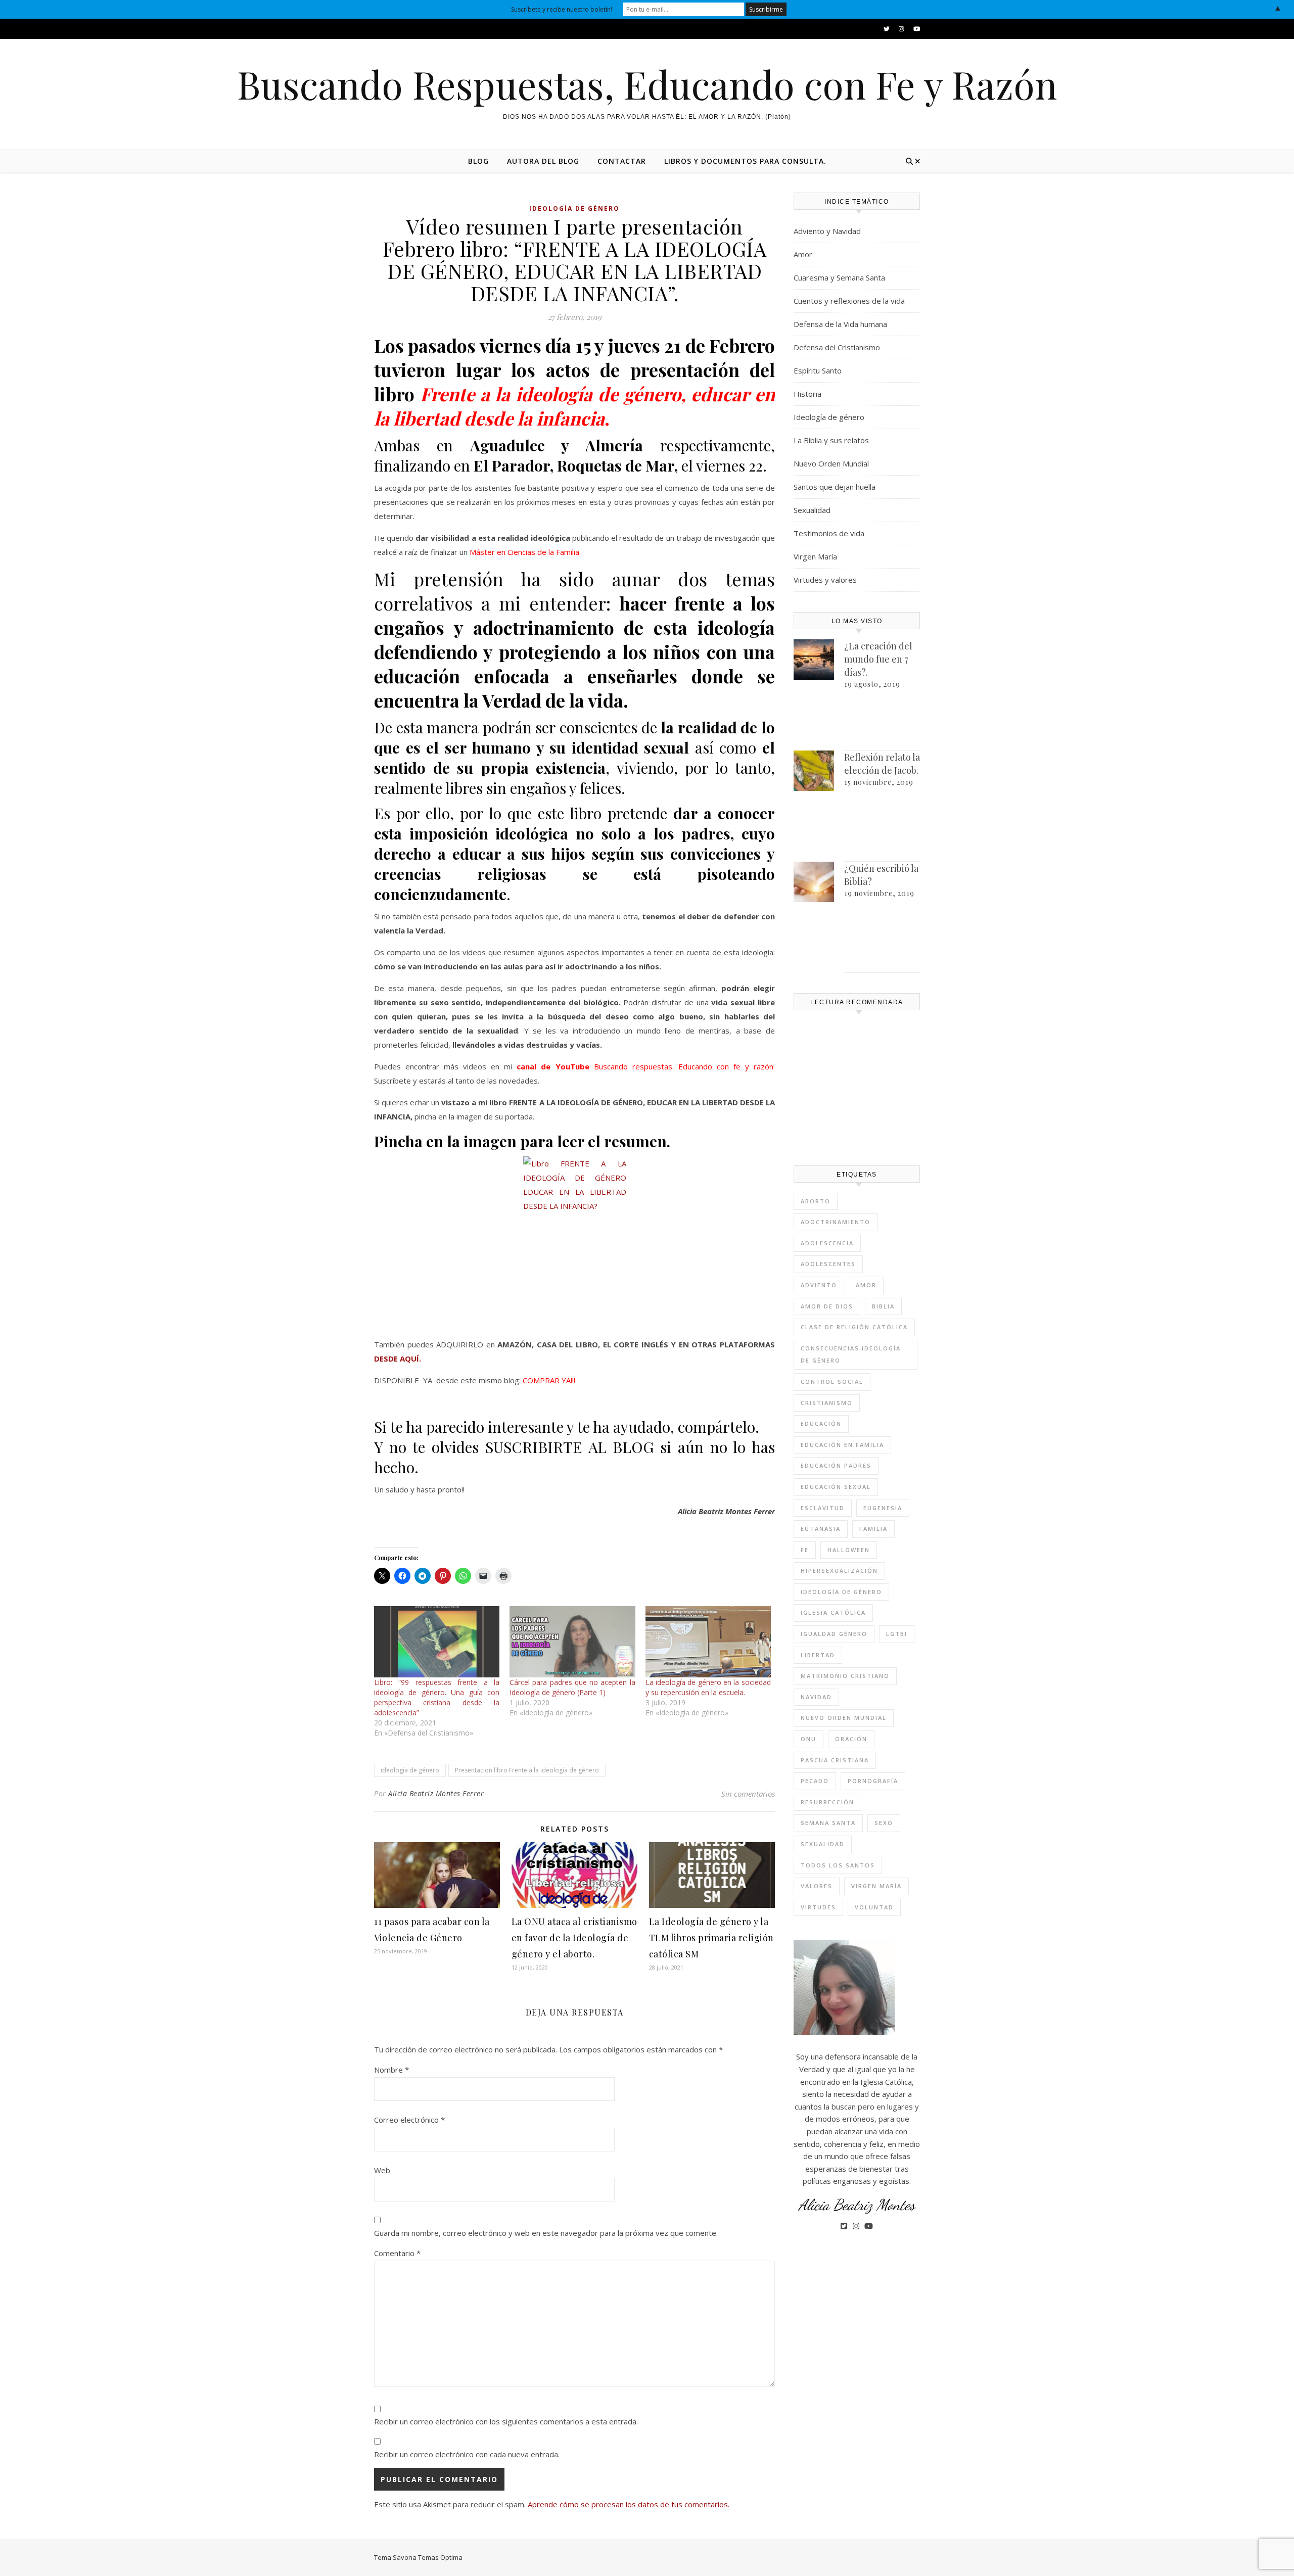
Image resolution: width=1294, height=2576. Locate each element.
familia (873, 1529)
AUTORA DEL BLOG (543, 161)
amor (866, 1285)
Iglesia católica (833, 1612)
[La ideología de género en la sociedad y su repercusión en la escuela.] (708, 1642)
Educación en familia (842, 1445)
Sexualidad (812, 510)
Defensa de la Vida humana (840, 324)
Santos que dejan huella (835, 487)
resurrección (827, 1802)
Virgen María (815, 556)
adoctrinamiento (836, 1222)
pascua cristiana (835, 1760)
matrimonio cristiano (845, 1676)
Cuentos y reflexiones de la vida (849, 301)
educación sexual (836, 1487)
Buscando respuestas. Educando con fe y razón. (684, 1066)
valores (817, 1886)
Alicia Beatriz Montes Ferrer (436, 1793)
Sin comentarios (748, 1794)
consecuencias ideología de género (851, 1354)
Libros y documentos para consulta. (745, 161)
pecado (815, 1781)
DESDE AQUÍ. (398, 1359)
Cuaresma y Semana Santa (839, 277)
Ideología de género (574, 208)
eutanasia (821, 1529)
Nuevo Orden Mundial (831, 463)
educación (821, 1423)
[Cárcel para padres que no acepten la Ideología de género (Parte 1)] (572, 1642)
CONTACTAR (622, 161)
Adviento (819, 1285)
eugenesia (883, 1508)
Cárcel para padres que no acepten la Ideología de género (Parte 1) (572, 1687)
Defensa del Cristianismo (837, 347)
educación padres (836, 1465)
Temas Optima (440, 2557)
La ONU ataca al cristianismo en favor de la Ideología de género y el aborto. (574, 1938)
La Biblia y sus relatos (831, 440)
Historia (807, 394)
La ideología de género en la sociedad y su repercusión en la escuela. (708, 1687)
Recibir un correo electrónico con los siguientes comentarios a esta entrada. (506, 2421)
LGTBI (897, 1634)
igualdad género (834, 1634)
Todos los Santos (838, 1865)
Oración (851, 1739)
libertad (818, 1655)
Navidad (816, 1697)
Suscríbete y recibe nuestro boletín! (562, 9)
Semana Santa (828, 1823)
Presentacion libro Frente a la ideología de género (527, 1770)
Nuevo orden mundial (844, 1718)
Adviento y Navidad (827, 231)
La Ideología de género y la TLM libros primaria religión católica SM (711, 1938)
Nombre (391, 2070)
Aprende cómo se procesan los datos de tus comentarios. (629, 2504)
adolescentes (828, 1264)
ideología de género (410, 1770)
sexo (884, 1823)
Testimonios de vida (829, 533)
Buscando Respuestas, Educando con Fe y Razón (647, 84)
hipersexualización (839, 1571)
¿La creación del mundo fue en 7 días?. (878, 659)
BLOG (478, 161)
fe (805, 1550)
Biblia (883, 1306)
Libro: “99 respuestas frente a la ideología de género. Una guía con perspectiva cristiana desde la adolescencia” (437, 1697)
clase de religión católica (854, 1327)
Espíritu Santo (818, 370)
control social (832, 1381)
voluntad (874, 1907)
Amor (803, 254)
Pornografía (873, 1781)
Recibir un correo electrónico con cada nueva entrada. (467, 2454)
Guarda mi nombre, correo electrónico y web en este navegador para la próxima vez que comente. (546, 2233)
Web (382, 2170)
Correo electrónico (409, 2120)
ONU (808, 1739)
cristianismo (827, 1403)
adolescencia (827, 1243)
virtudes (818, 1907)
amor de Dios (827, 1306)
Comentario (397, 2253)
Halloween (849, 1550)
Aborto (816, 1201)
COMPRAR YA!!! (549, 1380)
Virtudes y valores (825, 580)
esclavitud (823, 1508)
